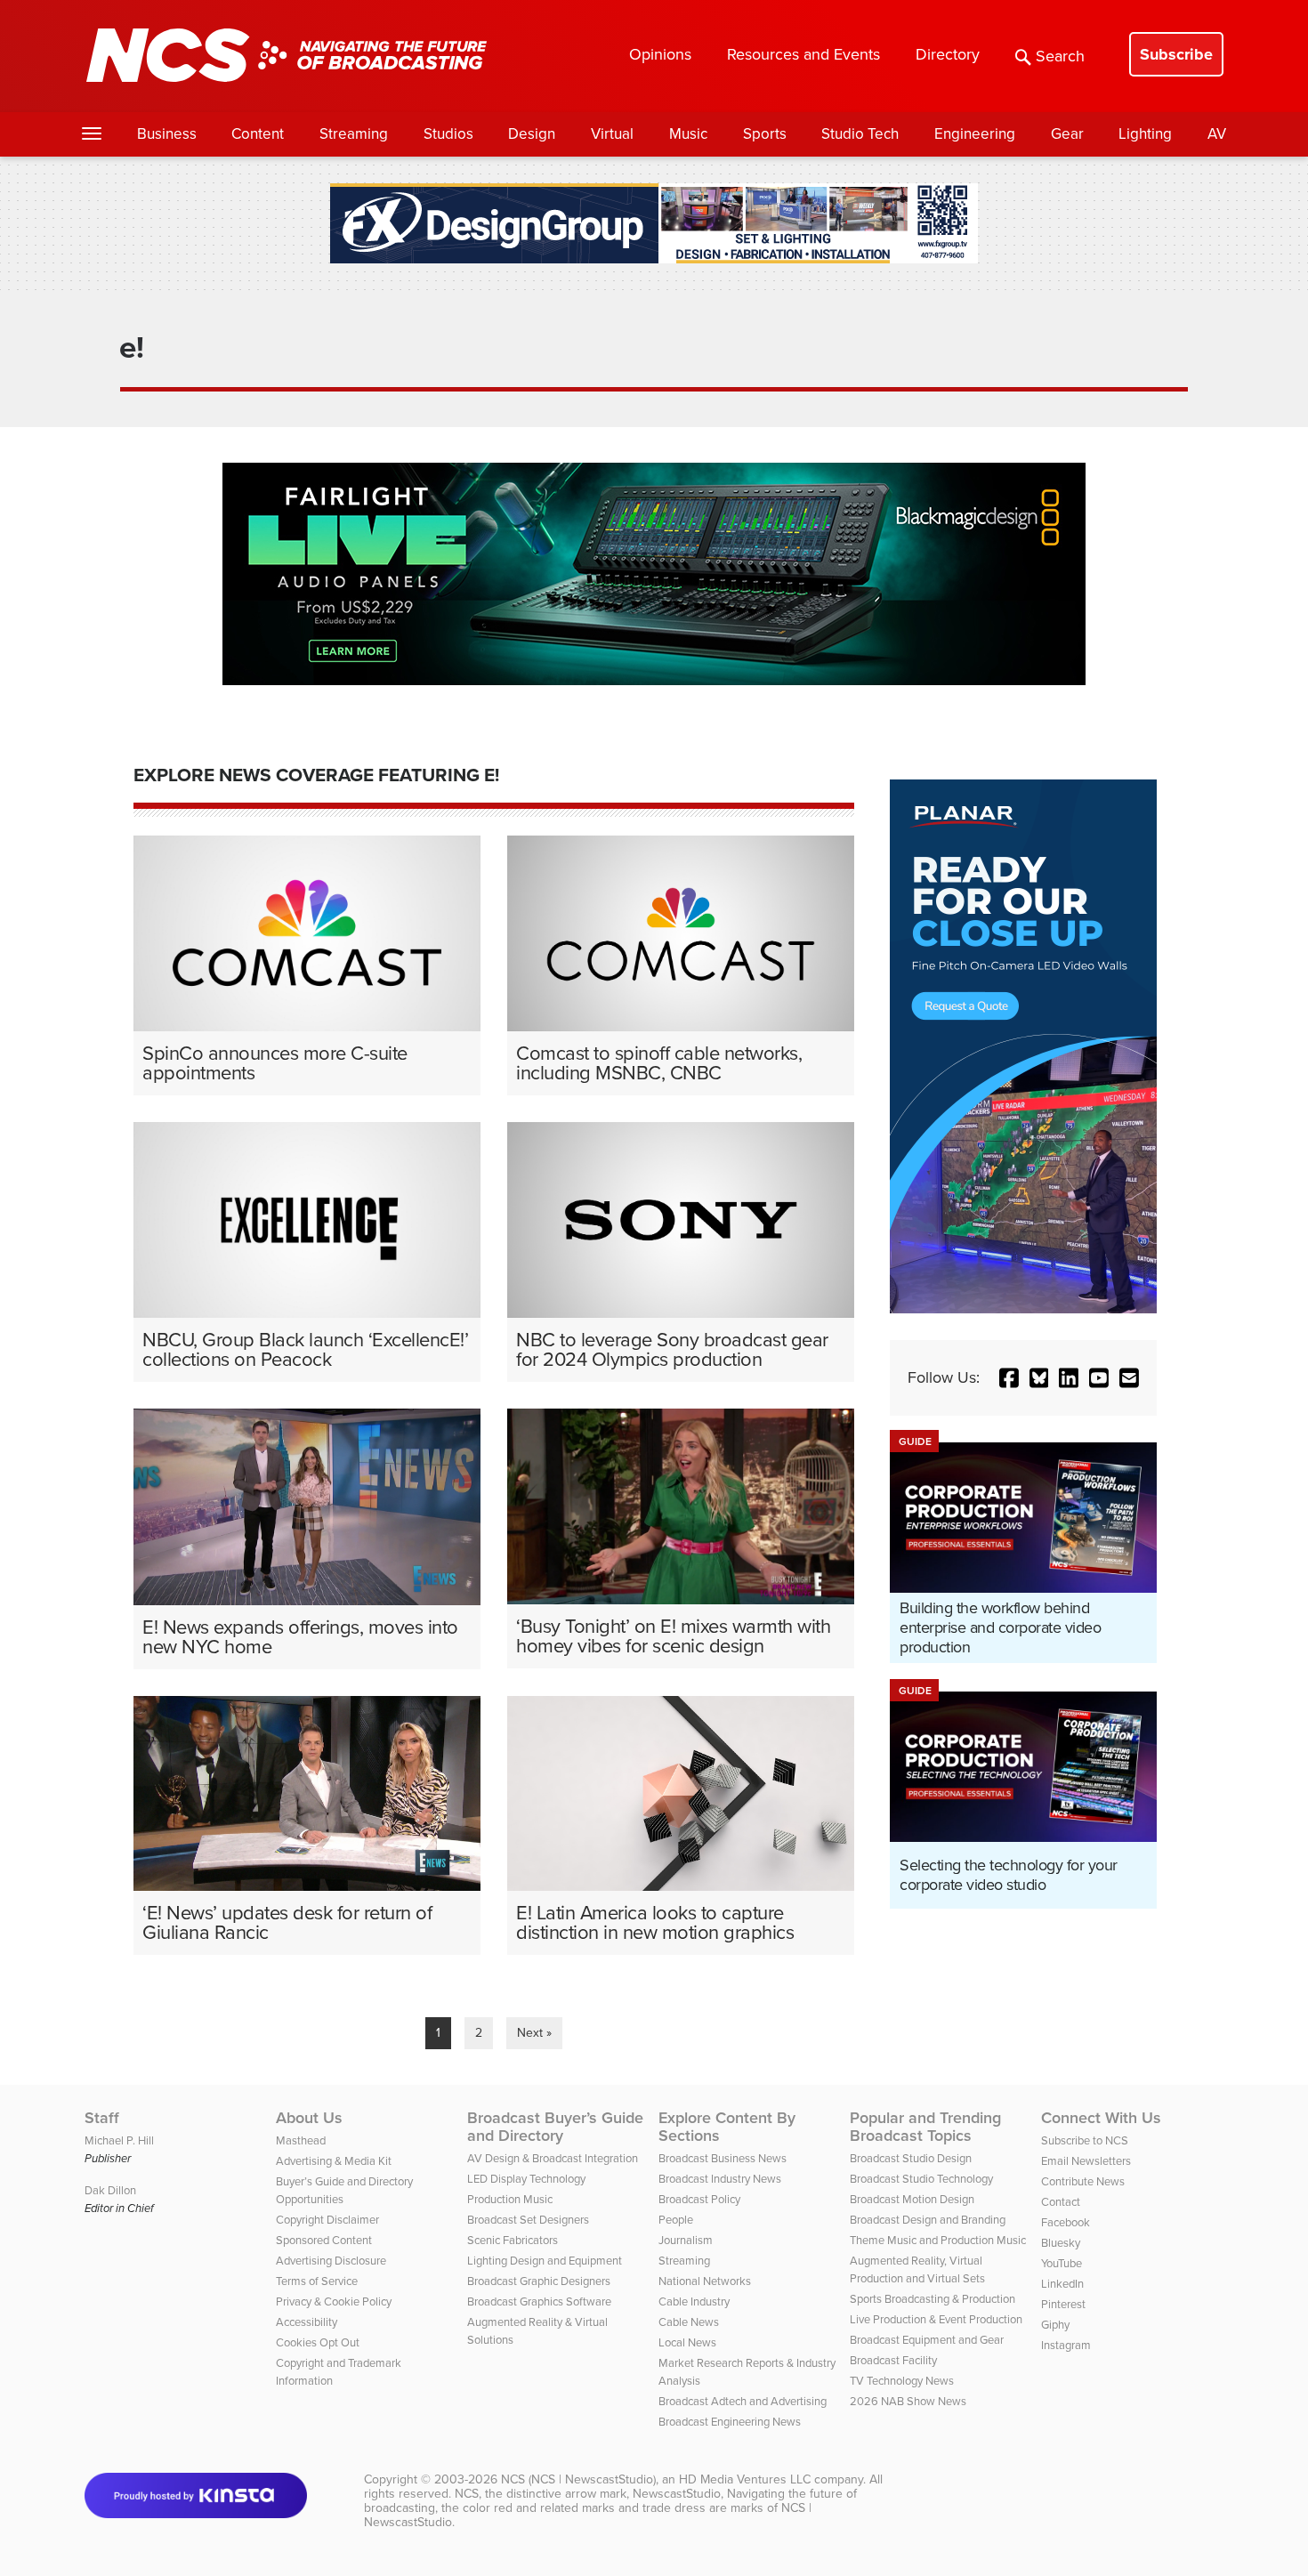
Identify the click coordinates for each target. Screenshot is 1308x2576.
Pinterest (1063, 2304)
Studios (448, 134)
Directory (948, 54)
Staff (102, 2118)
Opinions (660, 54)
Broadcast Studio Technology (921, 2179)
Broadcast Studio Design (911, 2158)
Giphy (1055, 2325)
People (676, 2220)
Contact (1061, 2202)
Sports (765, 134)
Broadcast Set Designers (528, 2220)
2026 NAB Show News (908, 2401)
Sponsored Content (324, 2240)
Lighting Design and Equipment (545, 2261)
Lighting (1145, 134)
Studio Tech (860, 134)
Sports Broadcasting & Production (933, 2299)
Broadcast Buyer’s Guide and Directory (555, 2127)
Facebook (1066, 2222)
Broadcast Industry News (720, 2179)
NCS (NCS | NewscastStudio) (578, 2479)
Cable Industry (694, 2301)
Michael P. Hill (119, 2140)
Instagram (1066, 2345)
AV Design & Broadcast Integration (553, 2158)
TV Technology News (902, 2381)
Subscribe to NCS (1085, 2140)
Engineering (975, 134)
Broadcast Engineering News (730, 2422)
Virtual (612, 134)
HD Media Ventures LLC (745, 2479)
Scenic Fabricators (513, 2240)
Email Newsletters (1086, 2161)
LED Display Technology (526, 2179)
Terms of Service (317, 2281)
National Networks (705, 2281)
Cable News (689, 2322)
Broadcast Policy (699, 2199)
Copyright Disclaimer (327, 2220)
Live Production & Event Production (936, 2319)
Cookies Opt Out (318, 2342)
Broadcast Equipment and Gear (927, 2340)
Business (167, 134)
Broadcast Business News (723, 2158)
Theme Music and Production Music (938, 2240)
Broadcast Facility (893, 2360)
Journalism (686, 2240)
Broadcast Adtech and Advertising (743, 2401)
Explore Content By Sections (727, 2127)
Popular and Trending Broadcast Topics (925, 2127)
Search (1060, 56)
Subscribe (1176, 54)
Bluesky (1061, 2243)
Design (532, 134)
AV (1217, 134)
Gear (1067, 134)
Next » (534, 2033)
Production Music (510, 2199)
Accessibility (307, 2322)
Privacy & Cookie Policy (334, 2301)
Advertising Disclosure (331, 2261)
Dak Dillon (110, 2190)
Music (688, 134)
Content (258, 134)
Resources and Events (803, 54)
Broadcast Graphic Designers (539, 2281)
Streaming (354, 134)
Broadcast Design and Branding (928, 2220)
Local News (687, 2342)
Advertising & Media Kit (334, 2161)
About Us (309, 2118)
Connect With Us (1101, 2118)
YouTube (1062, 2263)
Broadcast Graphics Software (539, 2301)
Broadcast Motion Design (912, 2199)
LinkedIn (1062, 2284)
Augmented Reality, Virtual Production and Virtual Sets (917, 2269)
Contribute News (1083, 2181)
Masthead (301, 2140)
